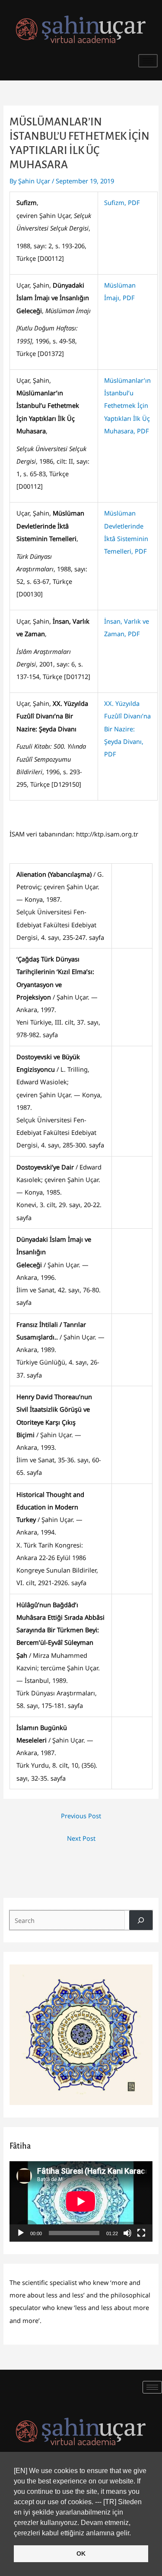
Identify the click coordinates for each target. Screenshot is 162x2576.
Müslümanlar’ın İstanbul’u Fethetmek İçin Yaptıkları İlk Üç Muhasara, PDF (127, 405)
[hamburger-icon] (148, 61)
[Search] (141, 1920)
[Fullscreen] (141, 2233)
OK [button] (81, 2554)
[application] (81, 2201)
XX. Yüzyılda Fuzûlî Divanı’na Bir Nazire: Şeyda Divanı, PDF (127, 729)
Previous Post (81, 1816)
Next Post (81, 1838)
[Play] (21, 2233)
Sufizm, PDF (122, 202)
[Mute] (127, 2233)
